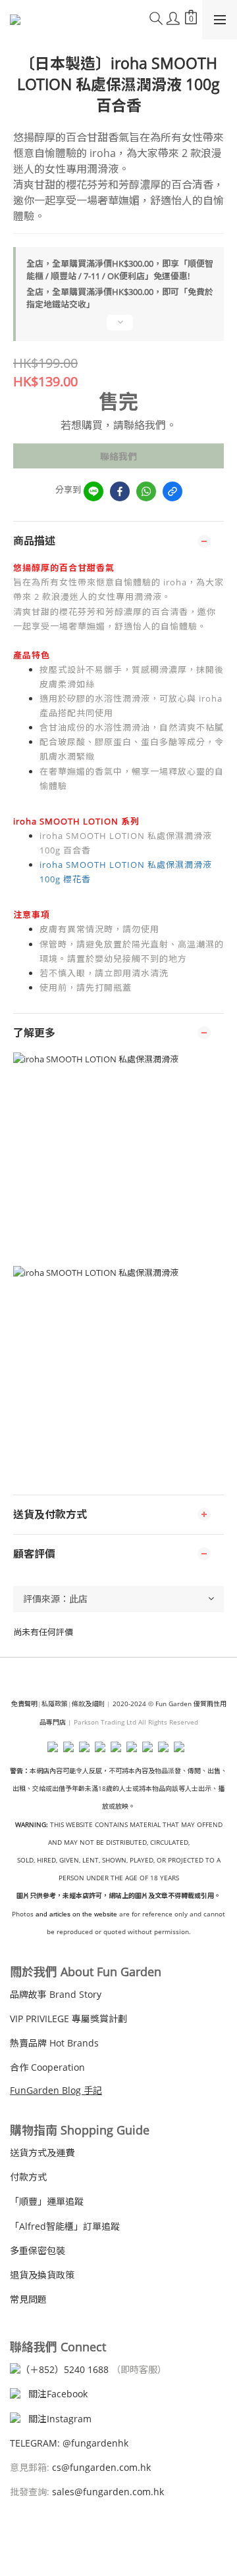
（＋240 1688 (65, 2369)
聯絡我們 (118, 456)
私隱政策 (55, 1704)
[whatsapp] (146, 491)
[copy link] (172, 491)
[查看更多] (118, 328)
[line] (93, 491)
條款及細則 (88, 1704)
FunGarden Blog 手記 (56, 2090)
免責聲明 (24, 1704)
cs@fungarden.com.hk (100, 2467)
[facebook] (120, 491)
